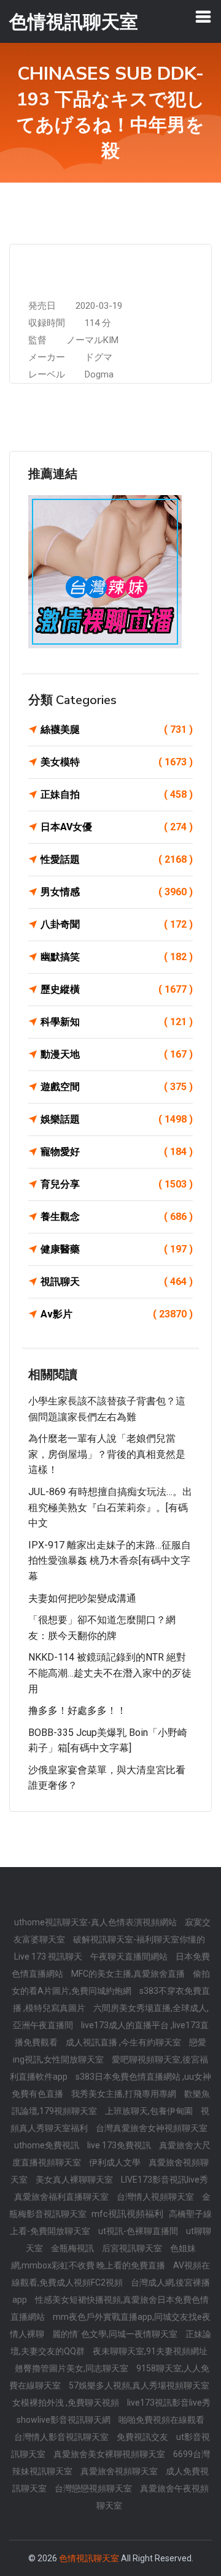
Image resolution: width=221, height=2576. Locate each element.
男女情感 (117, 892)
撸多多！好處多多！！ (77, 1710)
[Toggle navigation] (203, 17)
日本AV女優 (117, 827)
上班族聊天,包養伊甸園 (150, 2111)
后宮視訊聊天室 (133, 2248)
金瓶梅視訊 (73, 2248)
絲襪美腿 (117, 729)
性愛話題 (117, 859)
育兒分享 (117, 1184)
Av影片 (117, 1314)
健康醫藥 (117, 1249)
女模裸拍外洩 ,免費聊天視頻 (67, 2403)
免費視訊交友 (143, 2437)
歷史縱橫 (117, 989)
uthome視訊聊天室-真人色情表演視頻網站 (96, 1922)
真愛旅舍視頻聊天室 (120, 2471)
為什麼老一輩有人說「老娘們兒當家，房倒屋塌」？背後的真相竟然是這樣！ (107, 1454)
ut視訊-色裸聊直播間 (139, 2231)
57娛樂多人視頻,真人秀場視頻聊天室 (139, 2385)
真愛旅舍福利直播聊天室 (62, 2197)
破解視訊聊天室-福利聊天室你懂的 (139, 1939)
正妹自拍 (117, 794)
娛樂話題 (117, 1119)
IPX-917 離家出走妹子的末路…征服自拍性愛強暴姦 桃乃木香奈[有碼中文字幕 (110, 1561)
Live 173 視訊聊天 (49, 1957)
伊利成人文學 (116, 2162)
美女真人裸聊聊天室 (75, 2180)
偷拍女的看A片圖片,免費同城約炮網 (111, 1982)
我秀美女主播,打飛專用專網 (125, 2094)
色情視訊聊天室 (89, 2558)
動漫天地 (117, 1054)
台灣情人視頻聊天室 (156, 2197)
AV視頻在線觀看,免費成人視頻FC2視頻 (111, 2274)
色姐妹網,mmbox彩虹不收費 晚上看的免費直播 (103, 2257)
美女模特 (117, 762)
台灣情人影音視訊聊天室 (62, 2437)
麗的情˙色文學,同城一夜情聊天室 (116, 2334)
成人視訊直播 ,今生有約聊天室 (124, 2042)
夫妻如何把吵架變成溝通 (82, 1598)
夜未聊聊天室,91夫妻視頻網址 (150, 2351)
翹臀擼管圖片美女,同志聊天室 (72, 2368)
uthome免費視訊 (48, 2145)
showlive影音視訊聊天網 (64, 2420)
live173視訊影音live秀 (169, 2403)
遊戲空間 (117, 1087)
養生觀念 (117, 1217)
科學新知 (117, 1022)
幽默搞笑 (117, 957)
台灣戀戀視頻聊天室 (94, 2488)
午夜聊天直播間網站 (130, 1957)
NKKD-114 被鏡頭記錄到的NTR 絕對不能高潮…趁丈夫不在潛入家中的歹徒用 (110, 1673)
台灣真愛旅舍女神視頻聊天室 (152, 2128)
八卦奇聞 (117, 924)
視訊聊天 (117, 1282)
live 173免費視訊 (120, 2145)
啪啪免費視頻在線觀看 (161, 2420)
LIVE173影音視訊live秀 (165, 2180)
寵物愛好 (117, 1152)
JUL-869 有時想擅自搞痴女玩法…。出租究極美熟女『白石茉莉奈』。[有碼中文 (110, 1507)
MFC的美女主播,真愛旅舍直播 (129, 1974)
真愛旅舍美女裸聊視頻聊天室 (110, 2454)
